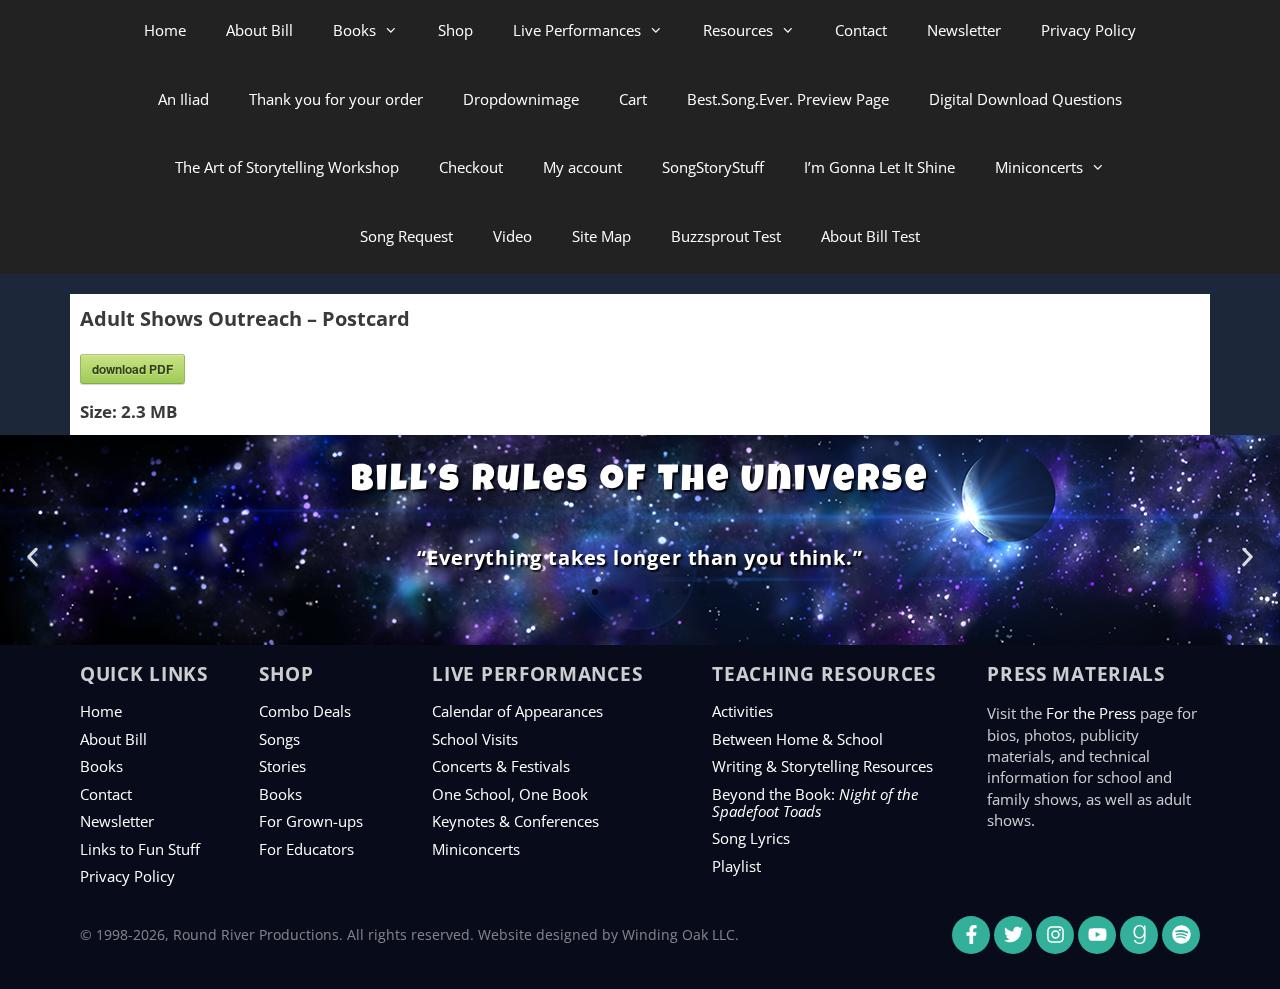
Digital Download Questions (1025, 99)
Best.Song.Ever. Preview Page (788, 99)
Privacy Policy (1088, 30)
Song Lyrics (751, 838)
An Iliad (183, 99)
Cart (633, 99)
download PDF (132, 369)
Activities (742, 711)
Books (354, 30)
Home (165, 30)
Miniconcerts (1039, 167)
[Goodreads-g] (1139, 935)
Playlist (736, 866)
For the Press (1091, 713)
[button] (32, 556)
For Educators (306, 849)
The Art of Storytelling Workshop (287, 167)
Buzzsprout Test (726, 236)
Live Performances (577, 30)
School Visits (475, 739)
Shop (455, 30)
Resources (738, 30)
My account (582, 167)
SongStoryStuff (713, 167)
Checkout (471, 167)
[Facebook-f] (971, 935)
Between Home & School (797, 739)
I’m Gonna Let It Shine (879, 167)
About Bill (259, 30)
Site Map (601, 236)
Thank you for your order (336, 99)
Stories (282, 766)
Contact (861, 30)
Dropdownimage (521, 99)
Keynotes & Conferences (515, 821)
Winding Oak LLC (678, 934)
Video (512, 236)
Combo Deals (305, 711)
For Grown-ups (311, 821)
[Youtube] (1097, 935)
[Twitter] (1013, 935)
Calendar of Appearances (517, 711)
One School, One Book (510, 794)
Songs (279, 739)
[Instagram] (1055, 935)
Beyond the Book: (815, 802)
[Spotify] (1181, 935)
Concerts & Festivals (501, 766)
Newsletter (964, 30)
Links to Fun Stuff (140, 849)
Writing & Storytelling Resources (822, 766)
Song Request (406, 236)
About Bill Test (870, 236)
